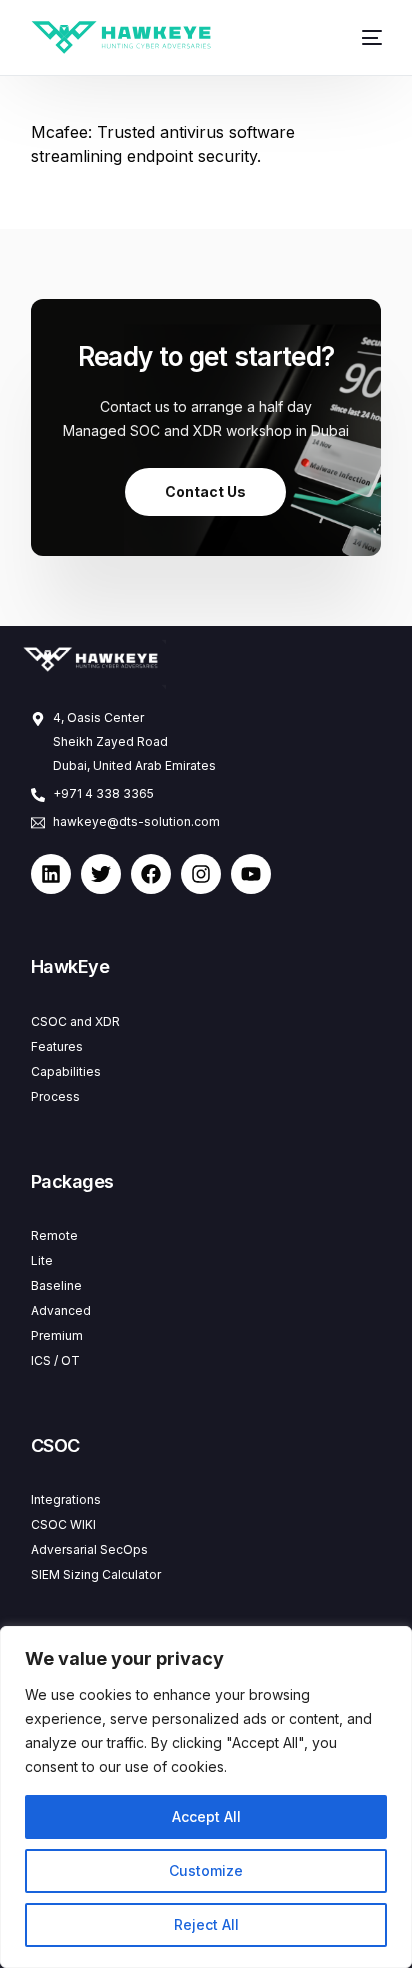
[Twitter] (101, 874)
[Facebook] (151, 874)
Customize (206, 1870)
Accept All (206, 1816)
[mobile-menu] (364, 37)
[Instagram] (201, 874)
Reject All (206, 1924)
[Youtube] (251, 874)
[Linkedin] (51, 874)
